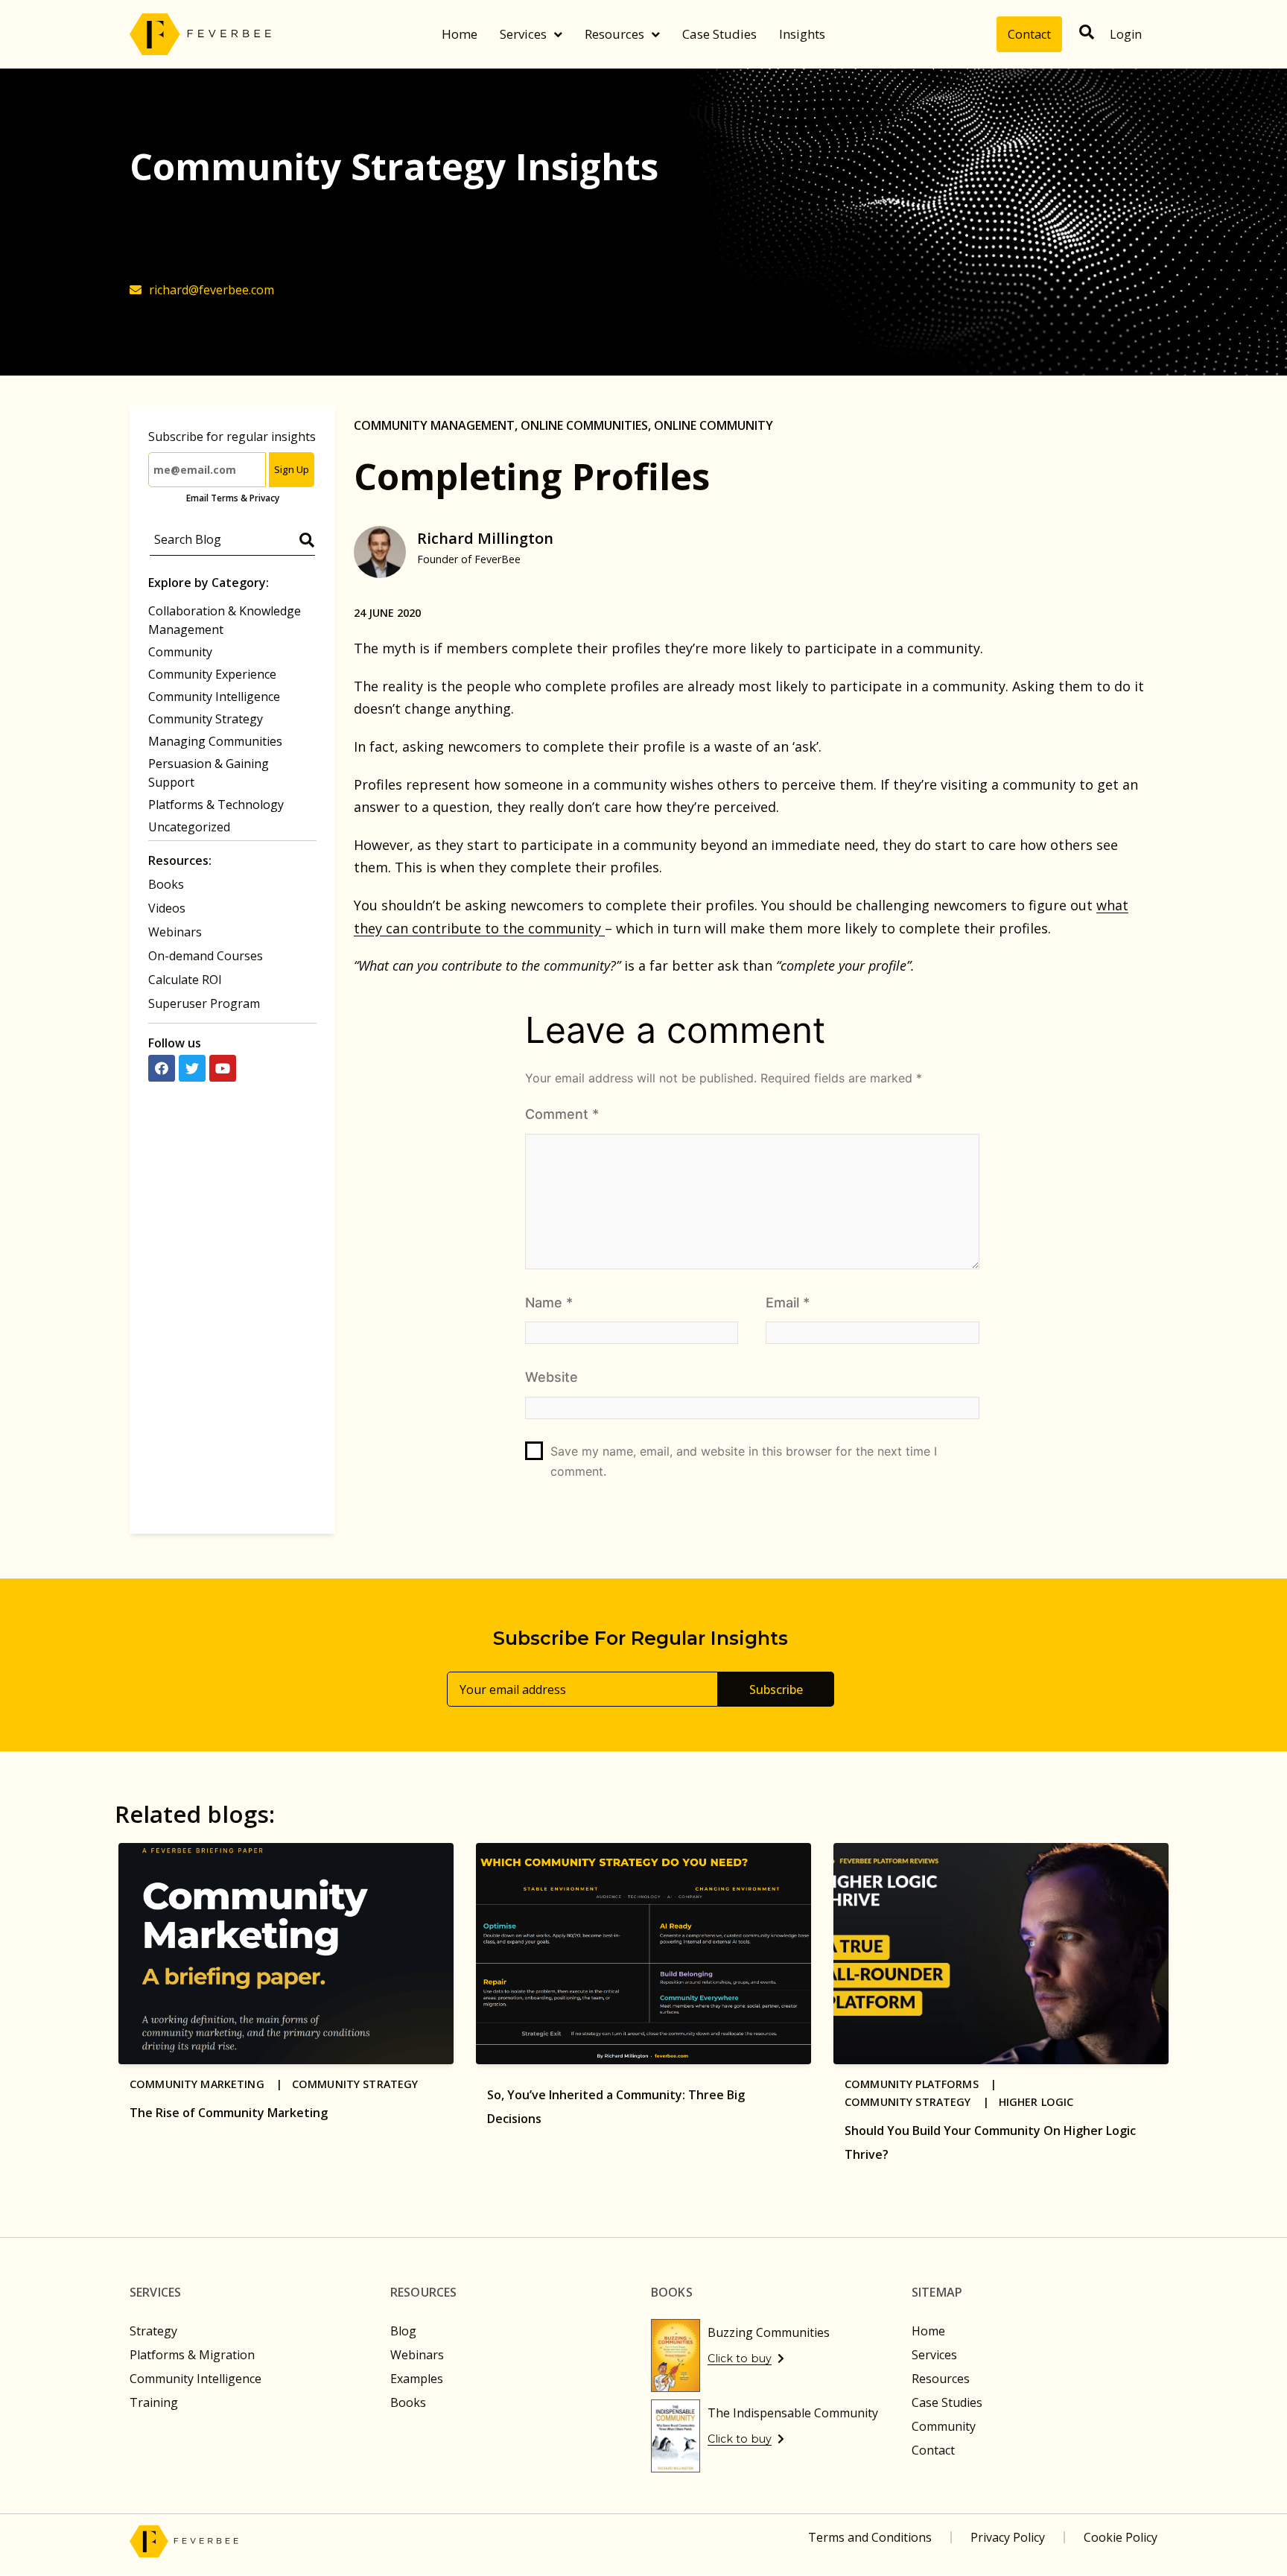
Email (788, 1303)
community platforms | (925, 2084)
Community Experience (212, 674)
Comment (562, 1114)
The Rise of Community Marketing (229, 2113)
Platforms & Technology (216, 805)
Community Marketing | (211, 2084)
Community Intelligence (214, 697)
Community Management (434, 425)
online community (714, 425)
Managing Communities (215, 741)
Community (180, 652)
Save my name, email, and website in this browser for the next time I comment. (744, 1461)
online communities (584, 425)
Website (552, 1377)
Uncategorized (189, 827)
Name (549, 1303)
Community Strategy (206, 719)
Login (1126, 34)
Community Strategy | (922, 2102)
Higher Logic (1036, 2102)
